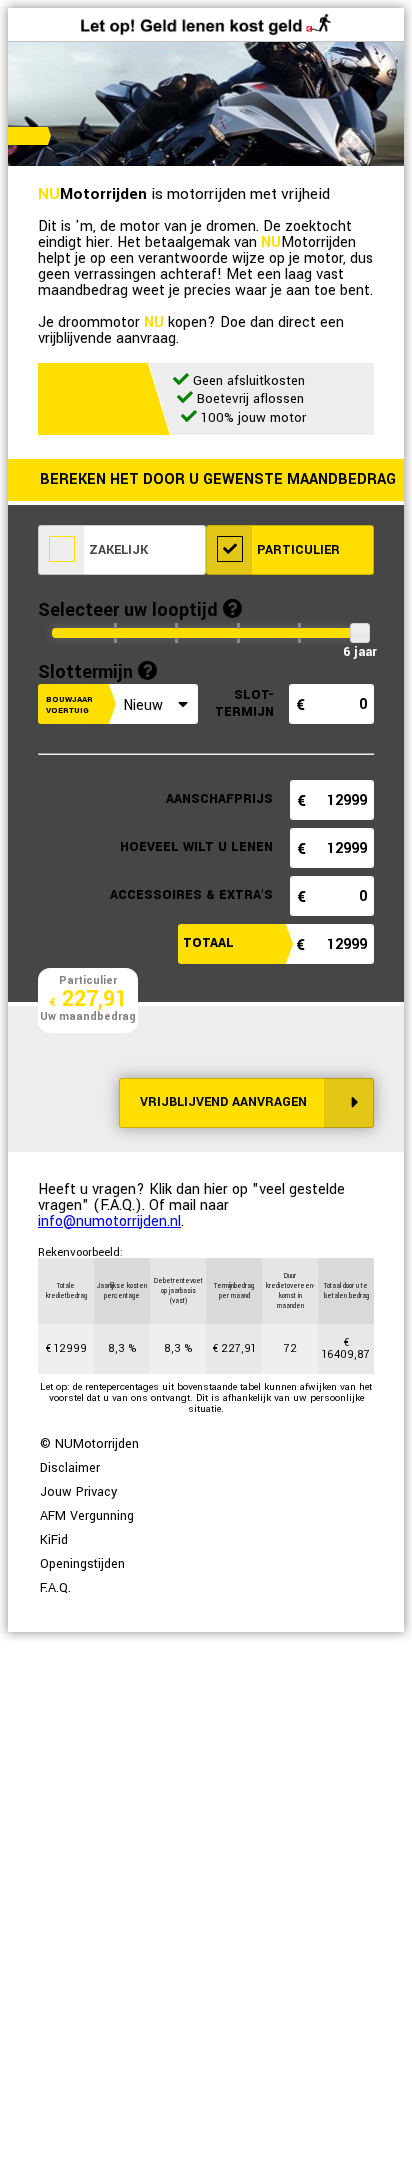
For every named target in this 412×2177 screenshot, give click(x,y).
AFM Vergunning (87, 1516)
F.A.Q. (55, 1588)
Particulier (296, 550)
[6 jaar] (359, 632)
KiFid (54, 1540)
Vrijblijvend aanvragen (223, 1102)
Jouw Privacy (78, 1492)
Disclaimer (70, 1468)
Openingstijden (82, 1564)
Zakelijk (116, 550)
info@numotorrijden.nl (109, 1221)
